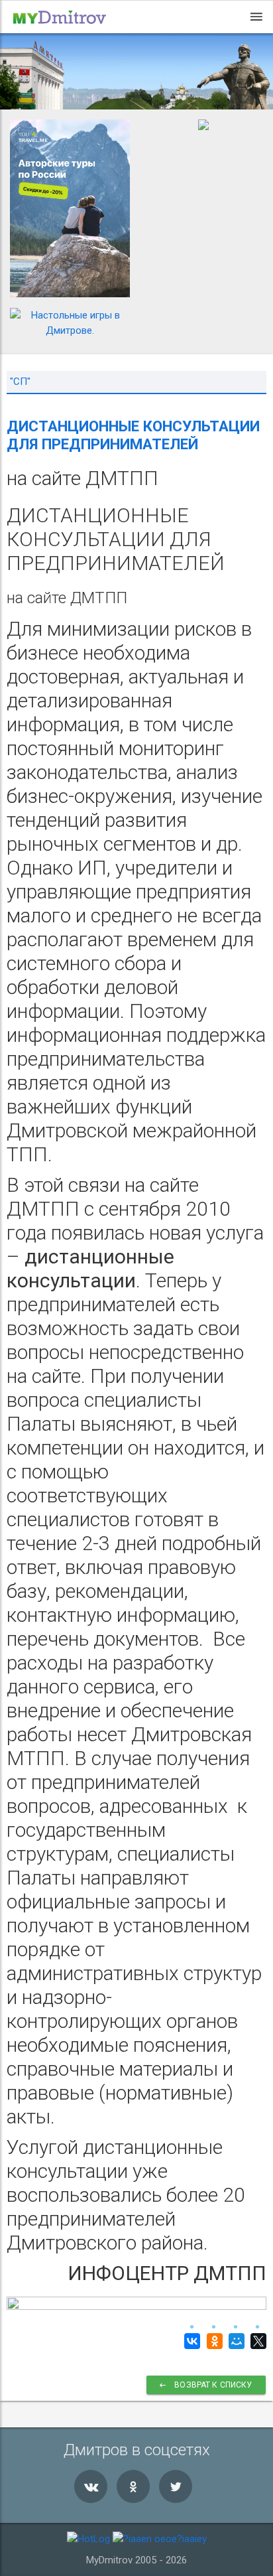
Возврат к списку (213, 2385)
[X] (257, 2341)
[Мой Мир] (235, 2341)
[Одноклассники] (212, 2341)
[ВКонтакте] (191, 2341)
